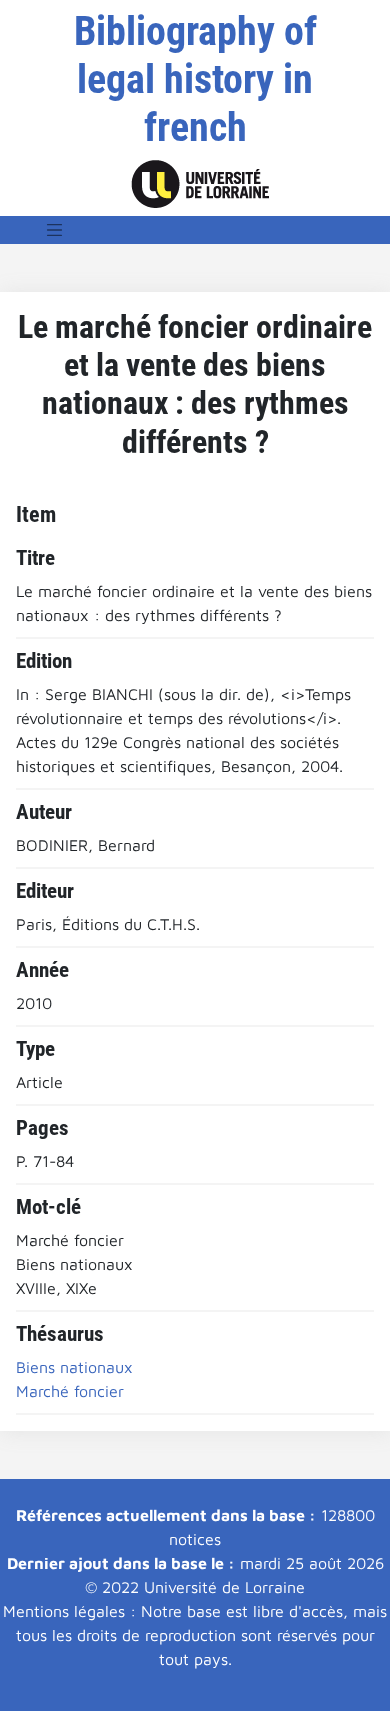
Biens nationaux (74, 1367)
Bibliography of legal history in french (195, 79)
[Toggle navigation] (55, 230)
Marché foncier (70, 1391)
